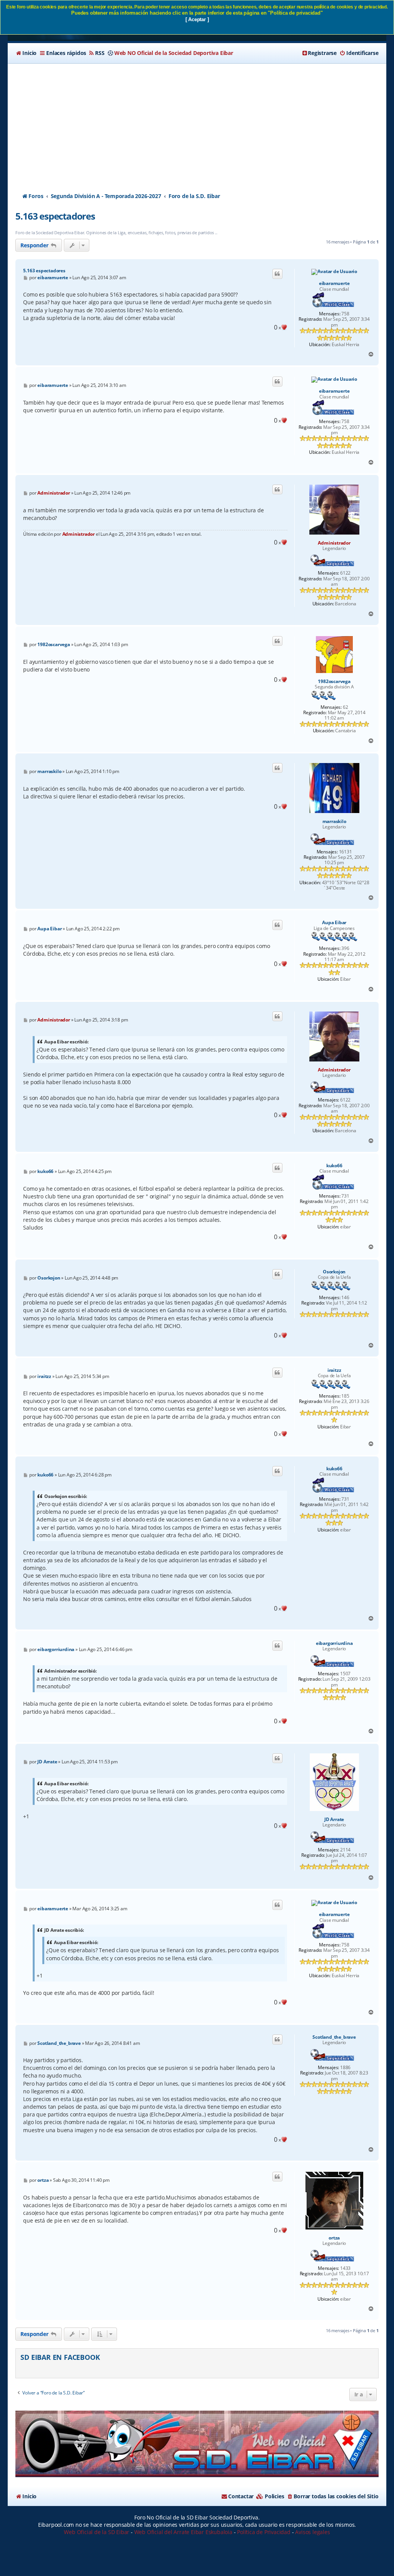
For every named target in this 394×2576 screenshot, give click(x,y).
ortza (334, 2238)
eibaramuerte (334, 283)
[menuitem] (26, 53)
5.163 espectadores (55, 216)
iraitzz (334, 1370)
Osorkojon (334, 1272)
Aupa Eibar (334, 923)
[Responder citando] (277, 274)
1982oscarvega (334, 681)
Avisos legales (312, 2532)
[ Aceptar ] (197, 19)
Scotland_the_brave (334, 2037)
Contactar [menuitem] (241, 2496)
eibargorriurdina (334, 1643)
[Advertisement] (197, 121)
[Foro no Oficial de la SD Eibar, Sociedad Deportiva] (197, 2444)
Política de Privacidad (264, 2532)
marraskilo (334, 821)
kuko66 (334, 1166)
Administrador (334, 543)
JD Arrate (334, 1820)
